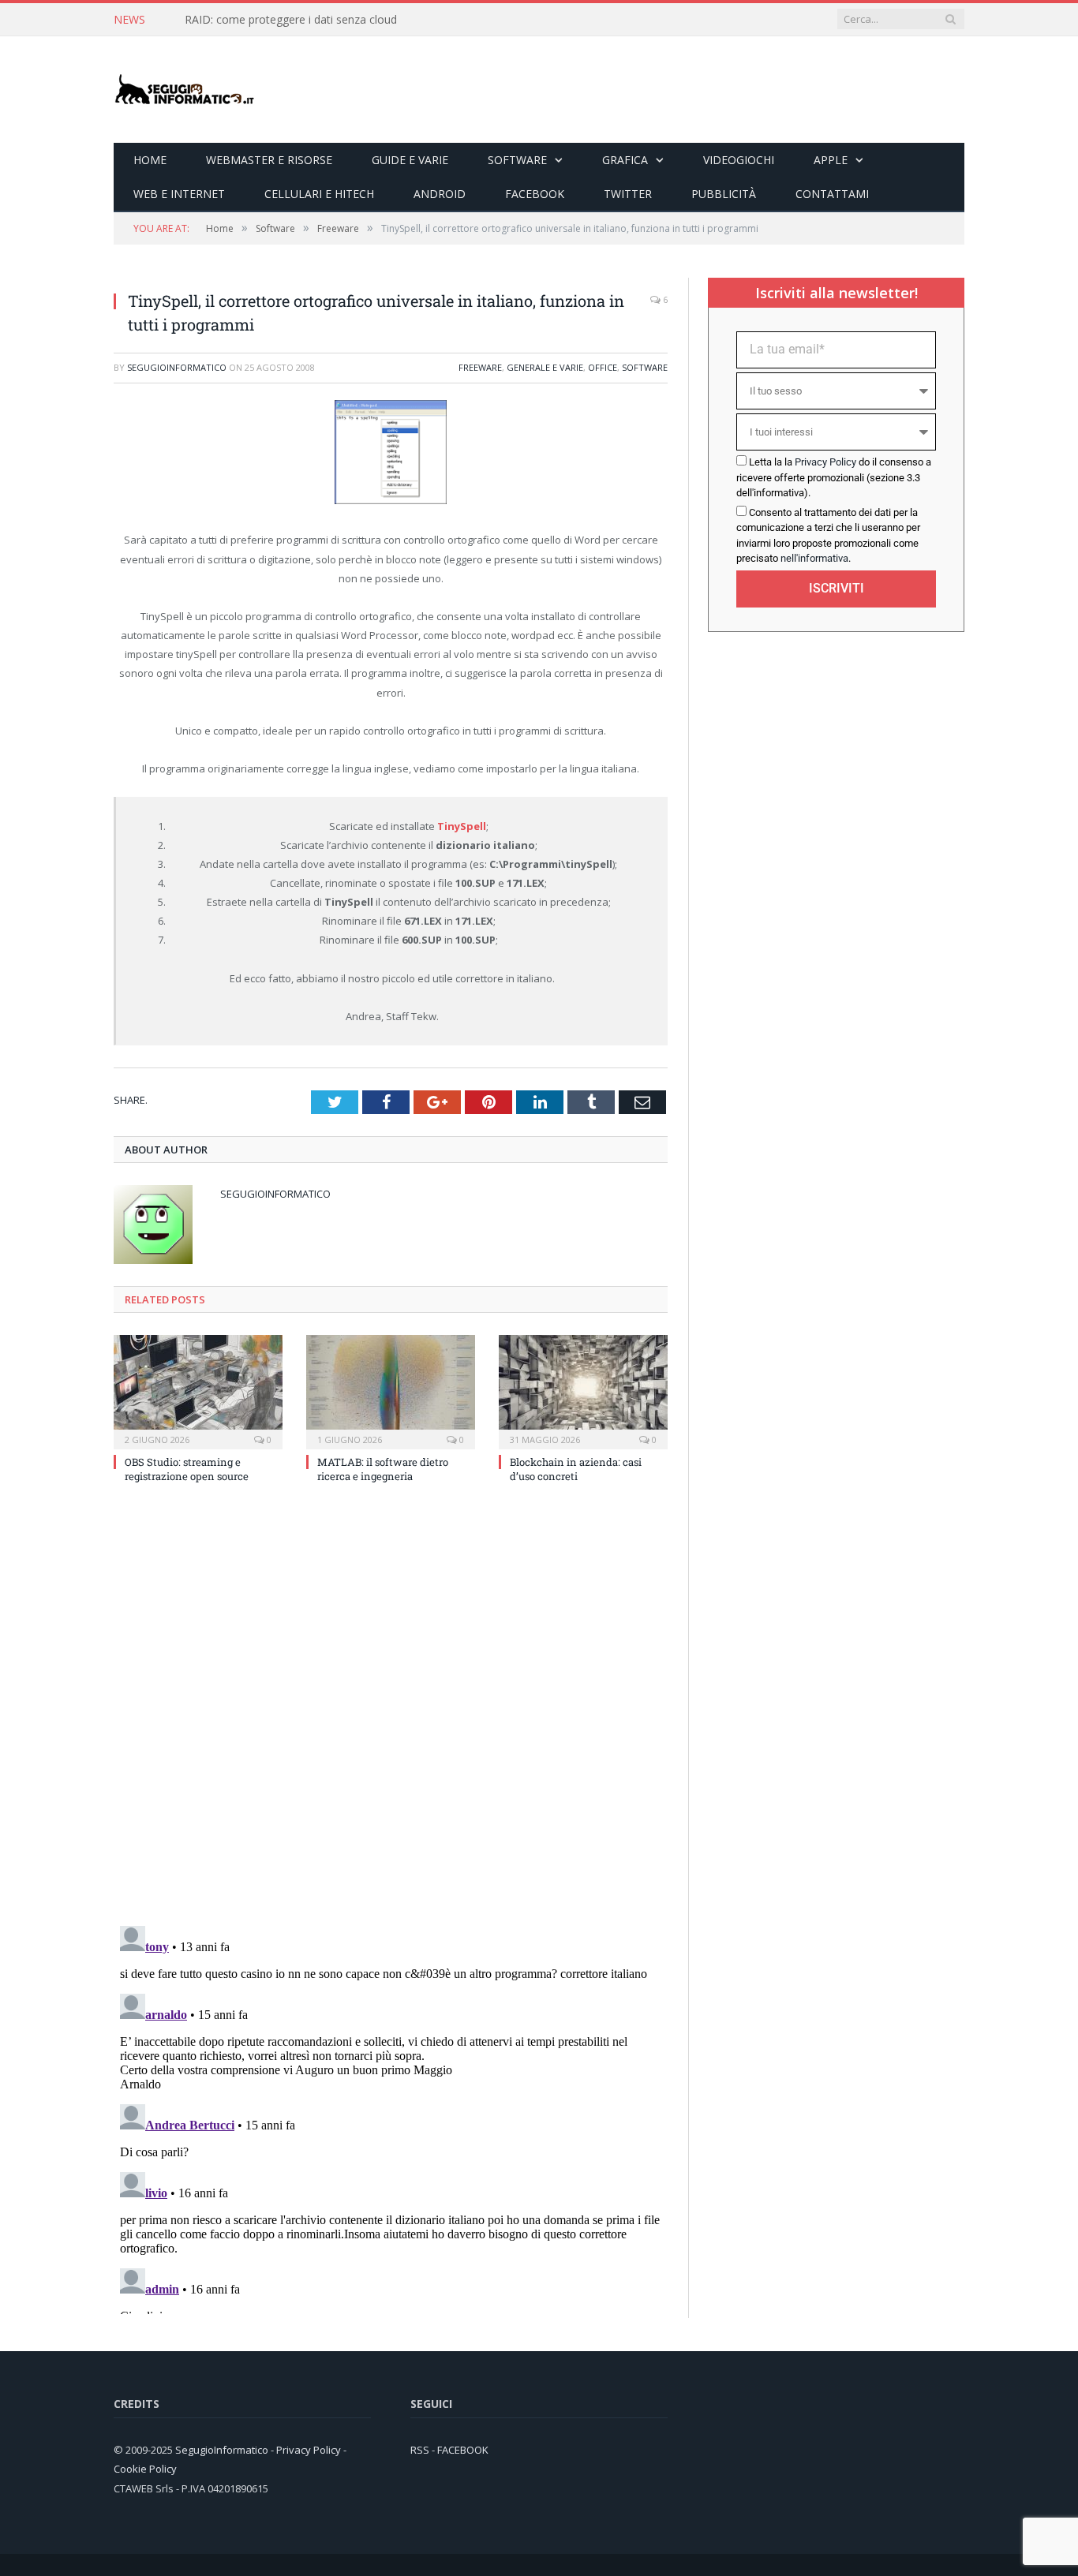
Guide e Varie (410, 160)
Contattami (832, 194)
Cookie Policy (145, 2469)
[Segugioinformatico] (185, 90)
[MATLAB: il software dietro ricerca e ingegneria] (391, 1390)
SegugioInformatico (177, 367)
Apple (831, 160)
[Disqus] (391, 1709)
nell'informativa (814, 558)
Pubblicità (724, 194)
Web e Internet (179, 194)
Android (440, 194)
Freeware (480, 367)
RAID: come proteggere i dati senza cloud (291, 20)
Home (150, 160)
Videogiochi (739, 160)
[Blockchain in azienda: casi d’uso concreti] (583, 1390)
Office (603, 367)
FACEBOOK (463, 2450)
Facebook (535, 194)
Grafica (625, 160)
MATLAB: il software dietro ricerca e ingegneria (383, 1469)
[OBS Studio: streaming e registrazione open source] (198, 1390)
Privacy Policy (825, 462)
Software (517, 160)
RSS (420, 2450)
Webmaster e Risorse (269, 160)
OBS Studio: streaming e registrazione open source (187, 1469)
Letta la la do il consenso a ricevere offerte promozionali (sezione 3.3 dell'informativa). (834, 477)
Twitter (628, 194)
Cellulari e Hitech (319, 194)
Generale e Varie (545, 367)
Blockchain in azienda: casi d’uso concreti (576, 1469)
